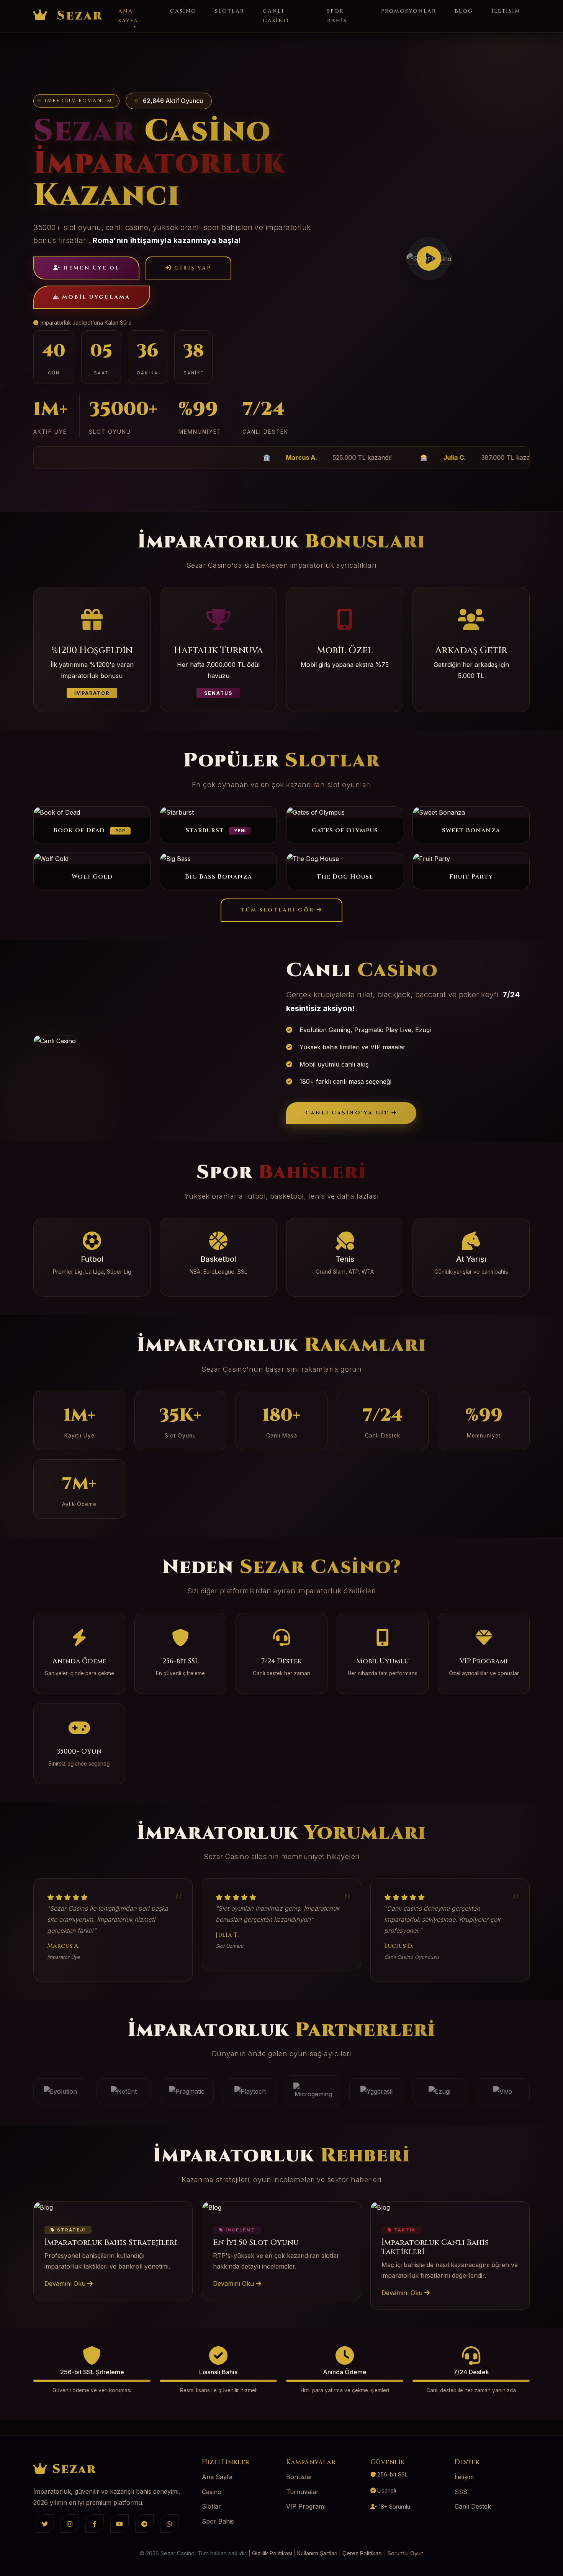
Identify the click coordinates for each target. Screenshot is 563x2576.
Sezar (78, 16)
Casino (183, 11)
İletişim (506, 11)
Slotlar (230, 11)
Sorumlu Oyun (406, 2553)
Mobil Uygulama (95, 297)
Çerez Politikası (363, 2553)
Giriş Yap (192, 268)
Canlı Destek (473, 2506)
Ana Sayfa (128, 16)
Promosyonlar (409, 11)
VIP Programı (306, 2506)
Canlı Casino (276, 16)
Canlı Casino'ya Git (348, 1113)
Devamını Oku (66, 2284)
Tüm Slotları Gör (279, 910)
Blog (464, 11)
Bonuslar (299, 2477)
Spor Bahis (337, 16)
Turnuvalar (302, 2492)
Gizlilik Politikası (272, 2553)
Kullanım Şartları (317, 2553)
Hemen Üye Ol (90, 268)
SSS (461, 2492)
